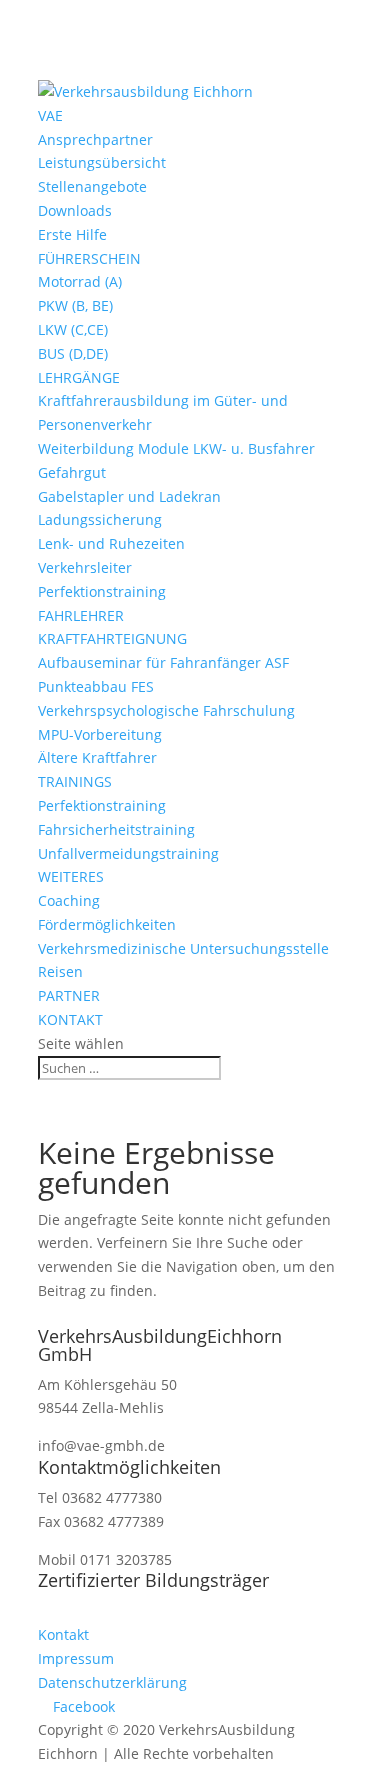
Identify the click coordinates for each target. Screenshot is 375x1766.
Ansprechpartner (95, 139)
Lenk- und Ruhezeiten (111, 543)
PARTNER (69, 995)
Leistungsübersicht (102, 162)
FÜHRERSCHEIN (89, 258)
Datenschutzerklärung (112, 1682)
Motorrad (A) (80, 281)
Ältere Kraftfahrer (97, 757)
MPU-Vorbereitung (100, 734)
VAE (50, 115)
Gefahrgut (72, 472)
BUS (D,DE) (73, 353)
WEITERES (71, 876)
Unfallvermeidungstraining (128, 853)
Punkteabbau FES (96, 686)
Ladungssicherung (100, 519)
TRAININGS (75, 781)
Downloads (75, 210)
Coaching (69, 900)
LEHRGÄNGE (79, 377)
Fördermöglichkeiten (107, 924)
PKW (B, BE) (75, 305)
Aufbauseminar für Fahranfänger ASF (163, 662)
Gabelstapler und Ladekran (129, 496)
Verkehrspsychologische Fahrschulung (166, 710)
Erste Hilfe (72, 234)
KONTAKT (70, 1019)
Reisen (60, 971)
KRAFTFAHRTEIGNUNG (112, 638)
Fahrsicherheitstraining (116, 829)
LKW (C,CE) (73, 329)
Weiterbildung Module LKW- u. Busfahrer (176, 448)
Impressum (76, 1658)
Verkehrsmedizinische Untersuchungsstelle (183, 948)
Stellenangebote (92, 186)
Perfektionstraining (102, 591)
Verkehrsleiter (85, 567)
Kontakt (63, 1634)
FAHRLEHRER (81, 615)
